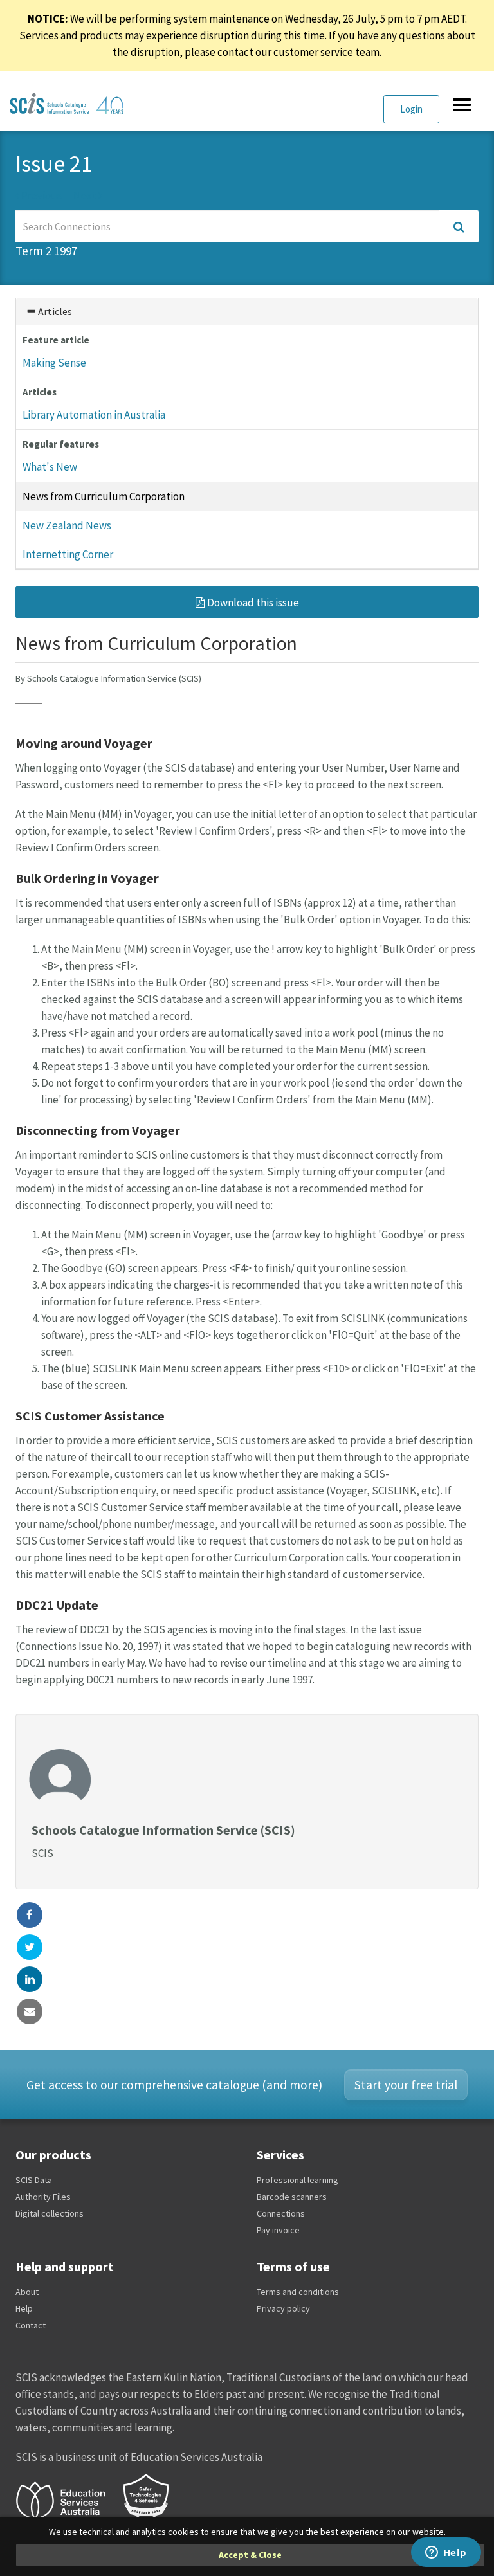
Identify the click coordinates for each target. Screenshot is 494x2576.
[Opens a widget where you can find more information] (446, 2553)
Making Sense (54, 363)
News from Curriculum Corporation (104, 496)
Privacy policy (283, 2308)
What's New (50, 467)
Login (411, 109)
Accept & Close (250, 2555)
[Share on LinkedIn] (30, 1979)
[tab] (247, 312)
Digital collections (50, 2213)
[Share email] (30, 2011)
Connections (281, 2213)
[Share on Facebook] (30, 1915)
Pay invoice (278, 2230)
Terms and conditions (298, 2292)
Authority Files (43, 2197)
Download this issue (252, 603)
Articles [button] (54, 311)
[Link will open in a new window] (66, 2499)
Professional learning (297, 2180)
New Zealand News (67, 525)
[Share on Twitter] (30, 1947)
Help (24, 2308)
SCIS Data (34, 2180)
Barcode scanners (292, 2197)
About (27, 2292)
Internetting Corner (68, 554)
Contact (31, 2325)
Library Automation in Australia (94, 415)
